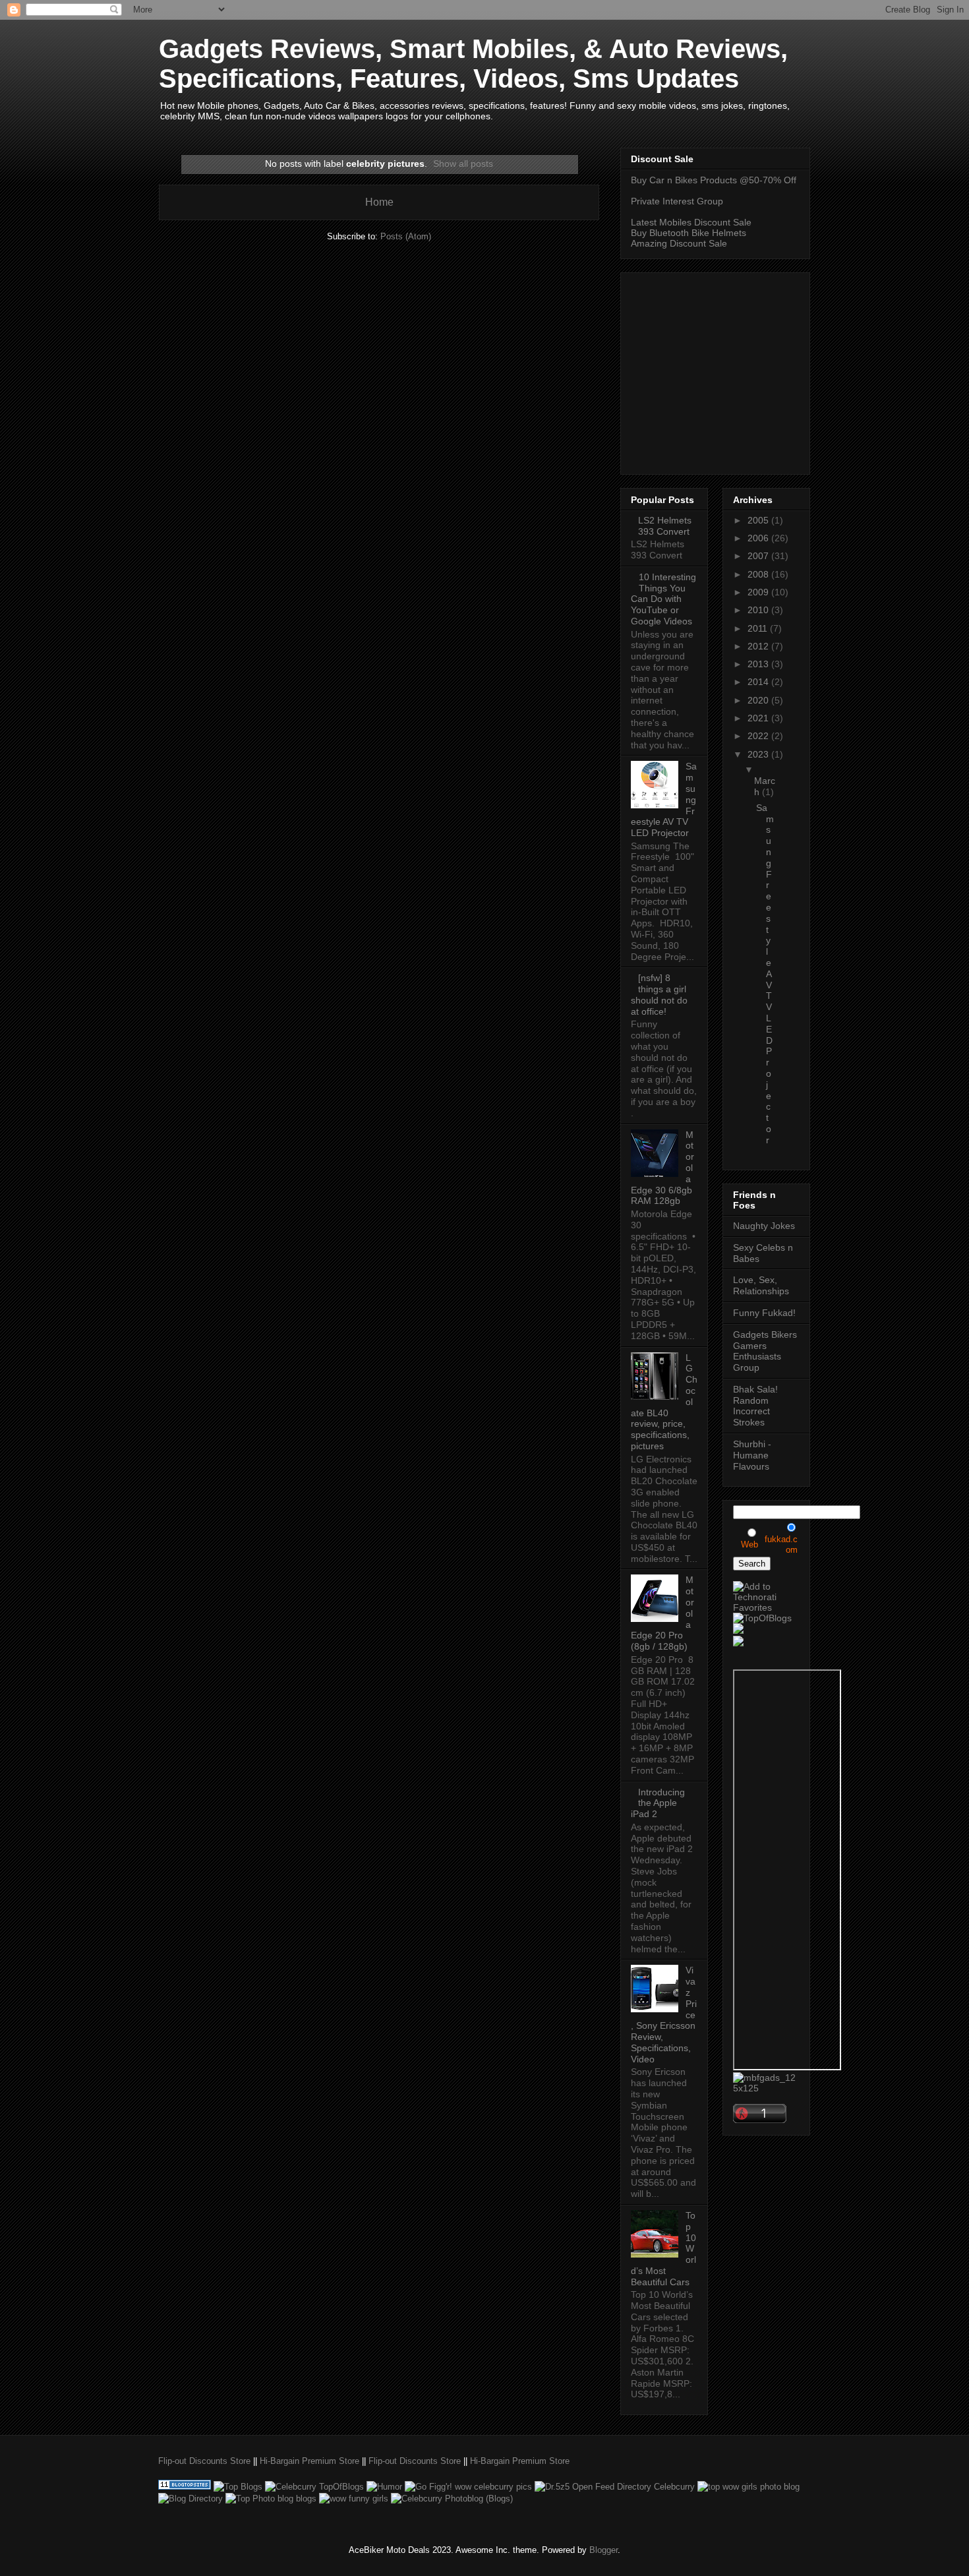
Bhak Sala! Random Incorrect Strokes (755, 1406)
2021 (759, 718)
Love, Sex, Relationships (761, 1285)
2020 (759, 700)
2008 (759, 574)
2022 (759, 736)
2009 (759, 592)
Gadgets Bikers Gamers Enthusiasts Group (765, 1351)
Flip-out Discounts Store (204, 2461)
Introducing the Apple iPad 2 (658, 1803)
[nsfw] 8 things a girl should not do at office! (659, 994)
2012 (759, 646)
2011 (759, 628)
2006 (759, 538)
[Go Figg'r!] (468, 2487)
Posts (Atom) (406, 236)
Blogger (603, 2550)
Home (379, 202)
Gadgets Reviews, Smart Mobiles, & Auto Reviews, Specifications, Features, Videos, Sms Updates (473, 64)
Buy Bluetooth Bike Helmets (689, 233)
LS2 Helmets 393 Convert (665, 526)
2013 (759, 664)
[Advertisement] (742, 370)
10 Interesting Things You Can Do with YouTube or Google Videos (663, 599)
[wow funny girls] (354, 2499)
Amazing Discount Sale (679, 243)
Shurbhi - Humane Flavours (752, 1455)
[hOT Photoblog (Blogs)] (452, 2499)
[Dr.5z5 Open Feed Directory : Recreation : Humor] (615, 2487)
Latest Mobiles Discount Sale (691, 222)
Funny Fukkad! (764, 1313)
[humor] (384, 2487)
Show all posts (463, 164)
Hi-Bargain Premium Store (309, 2461)
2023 (759, 754)
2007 (759, 556)
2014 (759, 682)
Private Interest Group (677, 201)
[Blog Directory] (191, 2499)
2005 (759, 520)
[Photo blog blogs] (271, 2499)
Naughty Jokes (764, 1226)
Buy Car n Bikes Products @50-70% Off (714, 180)
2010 (759, 610)
